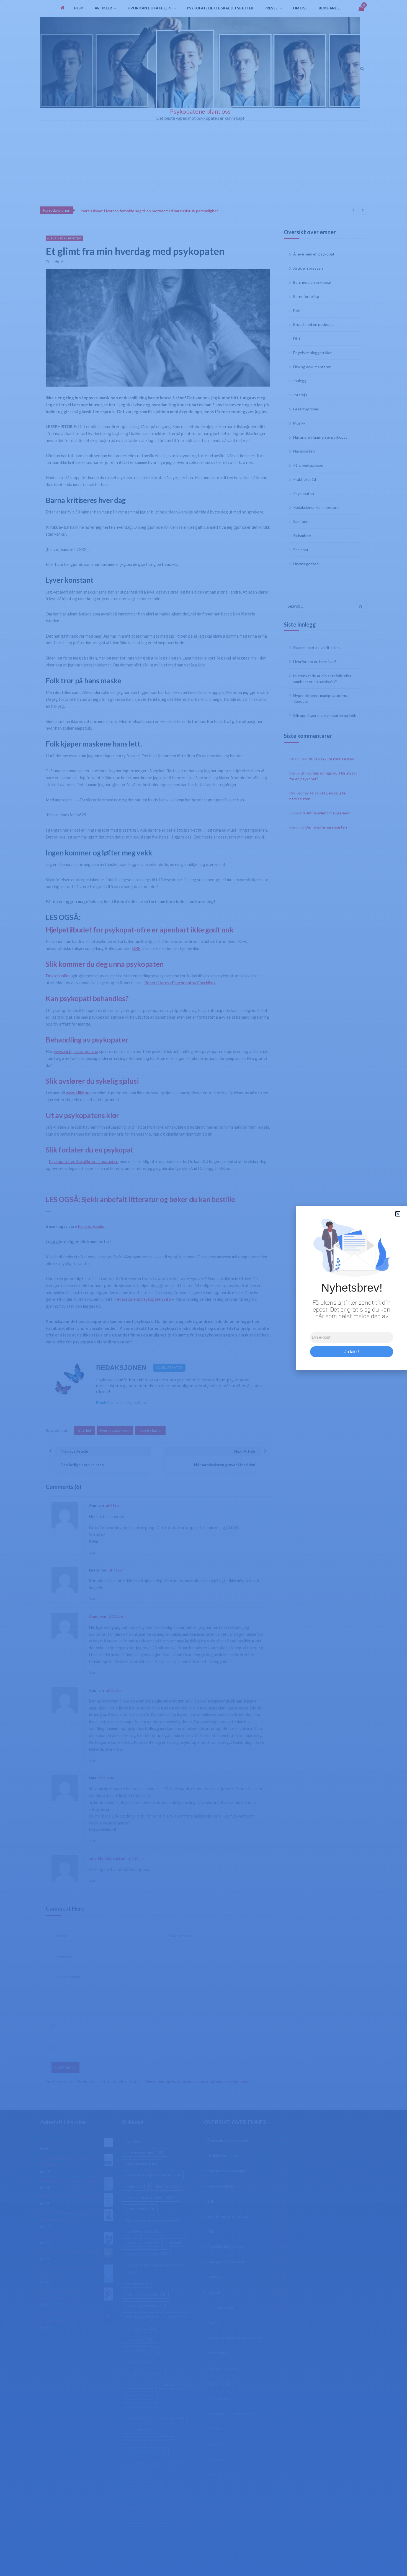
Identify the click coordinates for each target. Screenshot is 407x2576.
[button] (398, 1214)
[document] (203, 1288)
